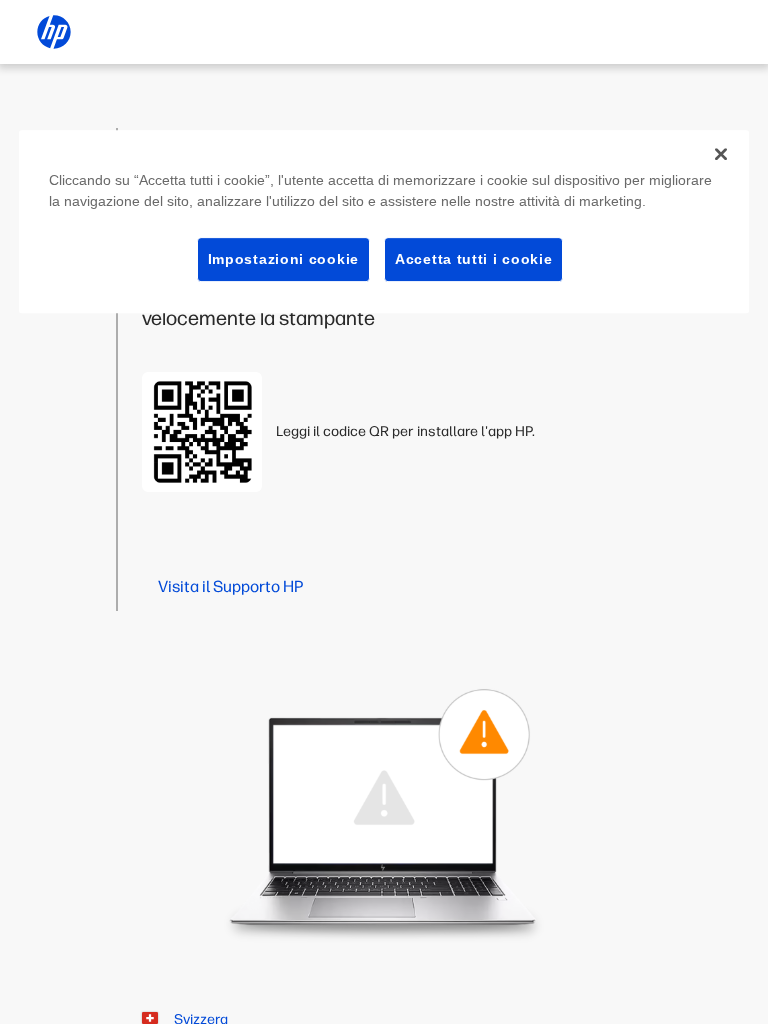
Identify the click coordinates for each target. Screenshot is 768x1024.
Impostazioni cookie (283, 259)
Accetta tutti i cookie (473, 259)
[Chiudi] (721, 154)
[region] (384, 222)
